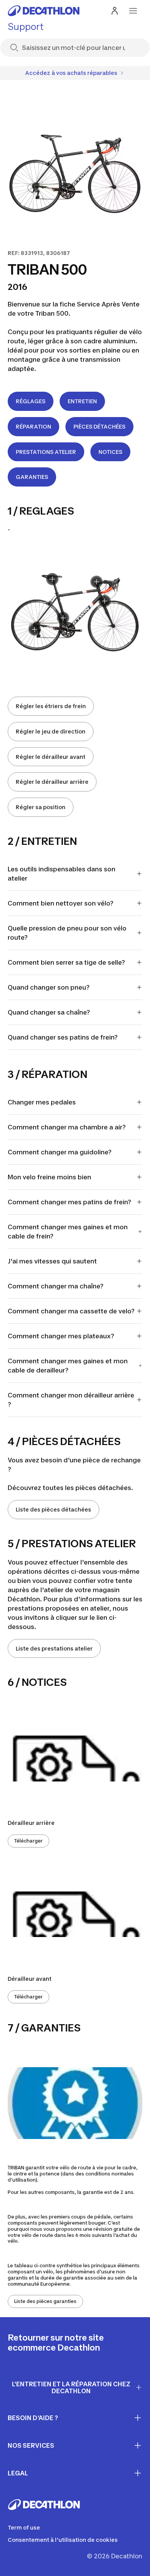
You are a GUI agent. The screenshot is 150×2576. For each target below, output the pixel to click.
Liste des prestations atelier (54, 1648)
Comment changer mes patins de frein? (69, 1202)
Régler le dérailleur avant (51, 757)
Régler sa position (41, 807)
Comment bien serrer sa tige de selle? (66, 962)
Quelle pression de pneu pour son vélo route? (67, 933)
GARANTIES (32, 477)
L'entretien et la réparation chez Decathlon (71, 2388)
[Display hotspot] (105, 601)
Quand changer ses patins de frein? (63, 1037)
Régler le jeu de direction (51, 731)
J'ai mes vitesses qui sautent (52, 1261)
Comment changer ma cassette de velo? (71, 1311)
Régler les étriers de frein (51, 706)
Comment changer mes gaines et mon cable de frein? (68, 1232)
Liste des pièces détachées (53, 1509)
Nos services (31, 2445)
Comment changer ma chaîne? (56, 1286)
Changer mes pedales (42, 1102)
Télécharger (28, 1841)
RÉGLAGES (31, 401)
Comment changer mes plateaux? (61, 1336)
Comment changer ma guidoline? (60, 1152)
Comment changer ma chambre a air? (67, 1127)
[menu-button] (133, 11)
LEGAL (18, 2473)
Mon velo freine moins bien (49, 1177)
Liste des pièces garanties (45, 2301)
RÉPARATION (33, 426)
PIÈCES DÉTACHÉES (99, 426)
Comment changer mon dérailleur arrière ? (71, 1400)
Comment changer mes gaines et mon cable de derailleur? (68, 1366)
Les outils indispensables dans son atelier (62, 874)
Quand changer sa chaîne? (49, 1012)
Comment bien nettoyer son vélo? (61, 903)
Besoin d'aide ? (33, 2418)
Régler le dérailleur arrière (52, 782)
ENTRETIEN (82, 401)
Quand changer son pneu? (49, 987)
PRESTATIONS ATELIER (46, 452)
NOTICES (110, 452)
